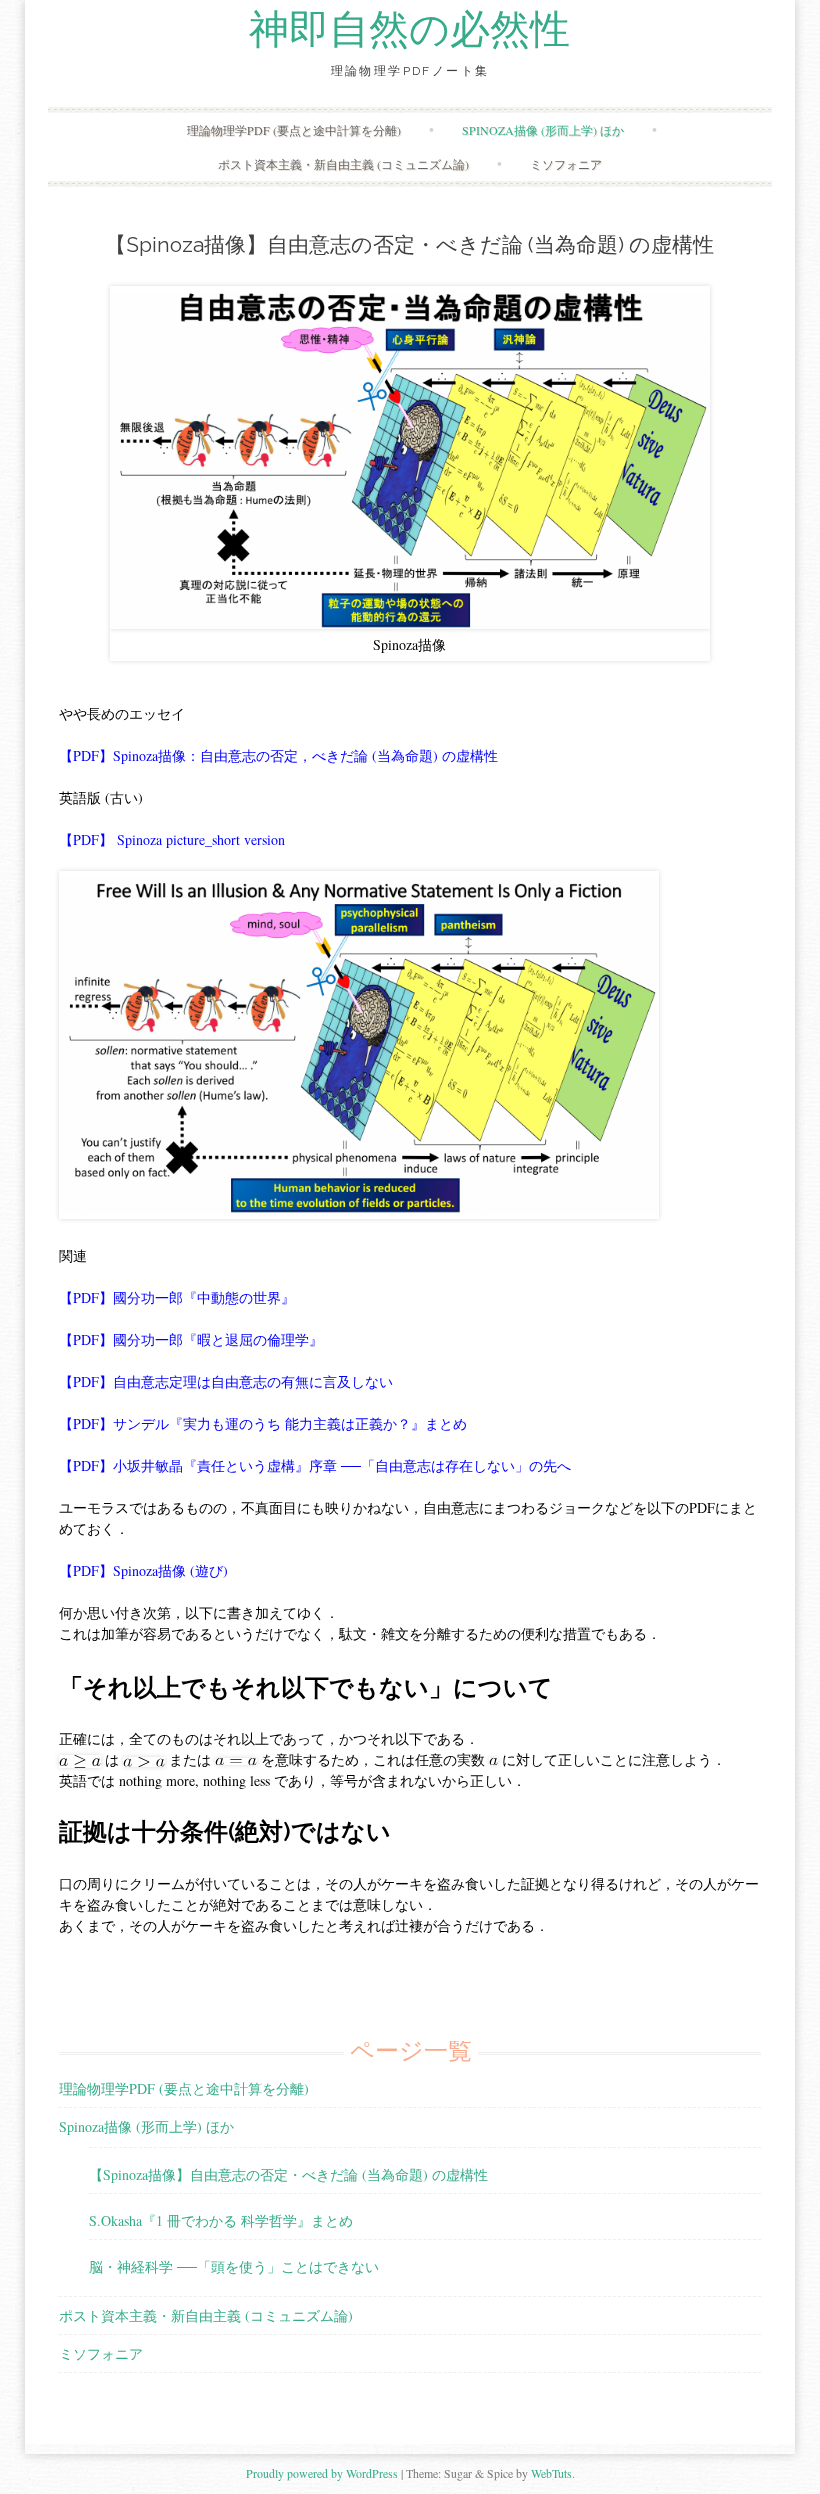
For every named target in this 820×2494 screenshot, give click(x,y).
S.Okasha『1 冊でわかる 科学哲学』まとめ (221, 2220)
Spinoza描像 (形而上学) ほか (543, 130)
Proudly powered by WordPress (322, 2473)
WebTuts (551, 2473)
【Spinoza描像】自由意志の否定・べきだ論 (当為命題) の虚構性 (288, 2174)
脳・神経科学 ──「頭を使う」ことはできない (234, 2266)
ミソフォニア (566, 164)
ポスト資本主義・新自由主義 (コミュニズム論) (343, 164)
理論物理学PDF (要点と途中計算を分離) (294, 130)
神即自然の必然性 (409, 30)
